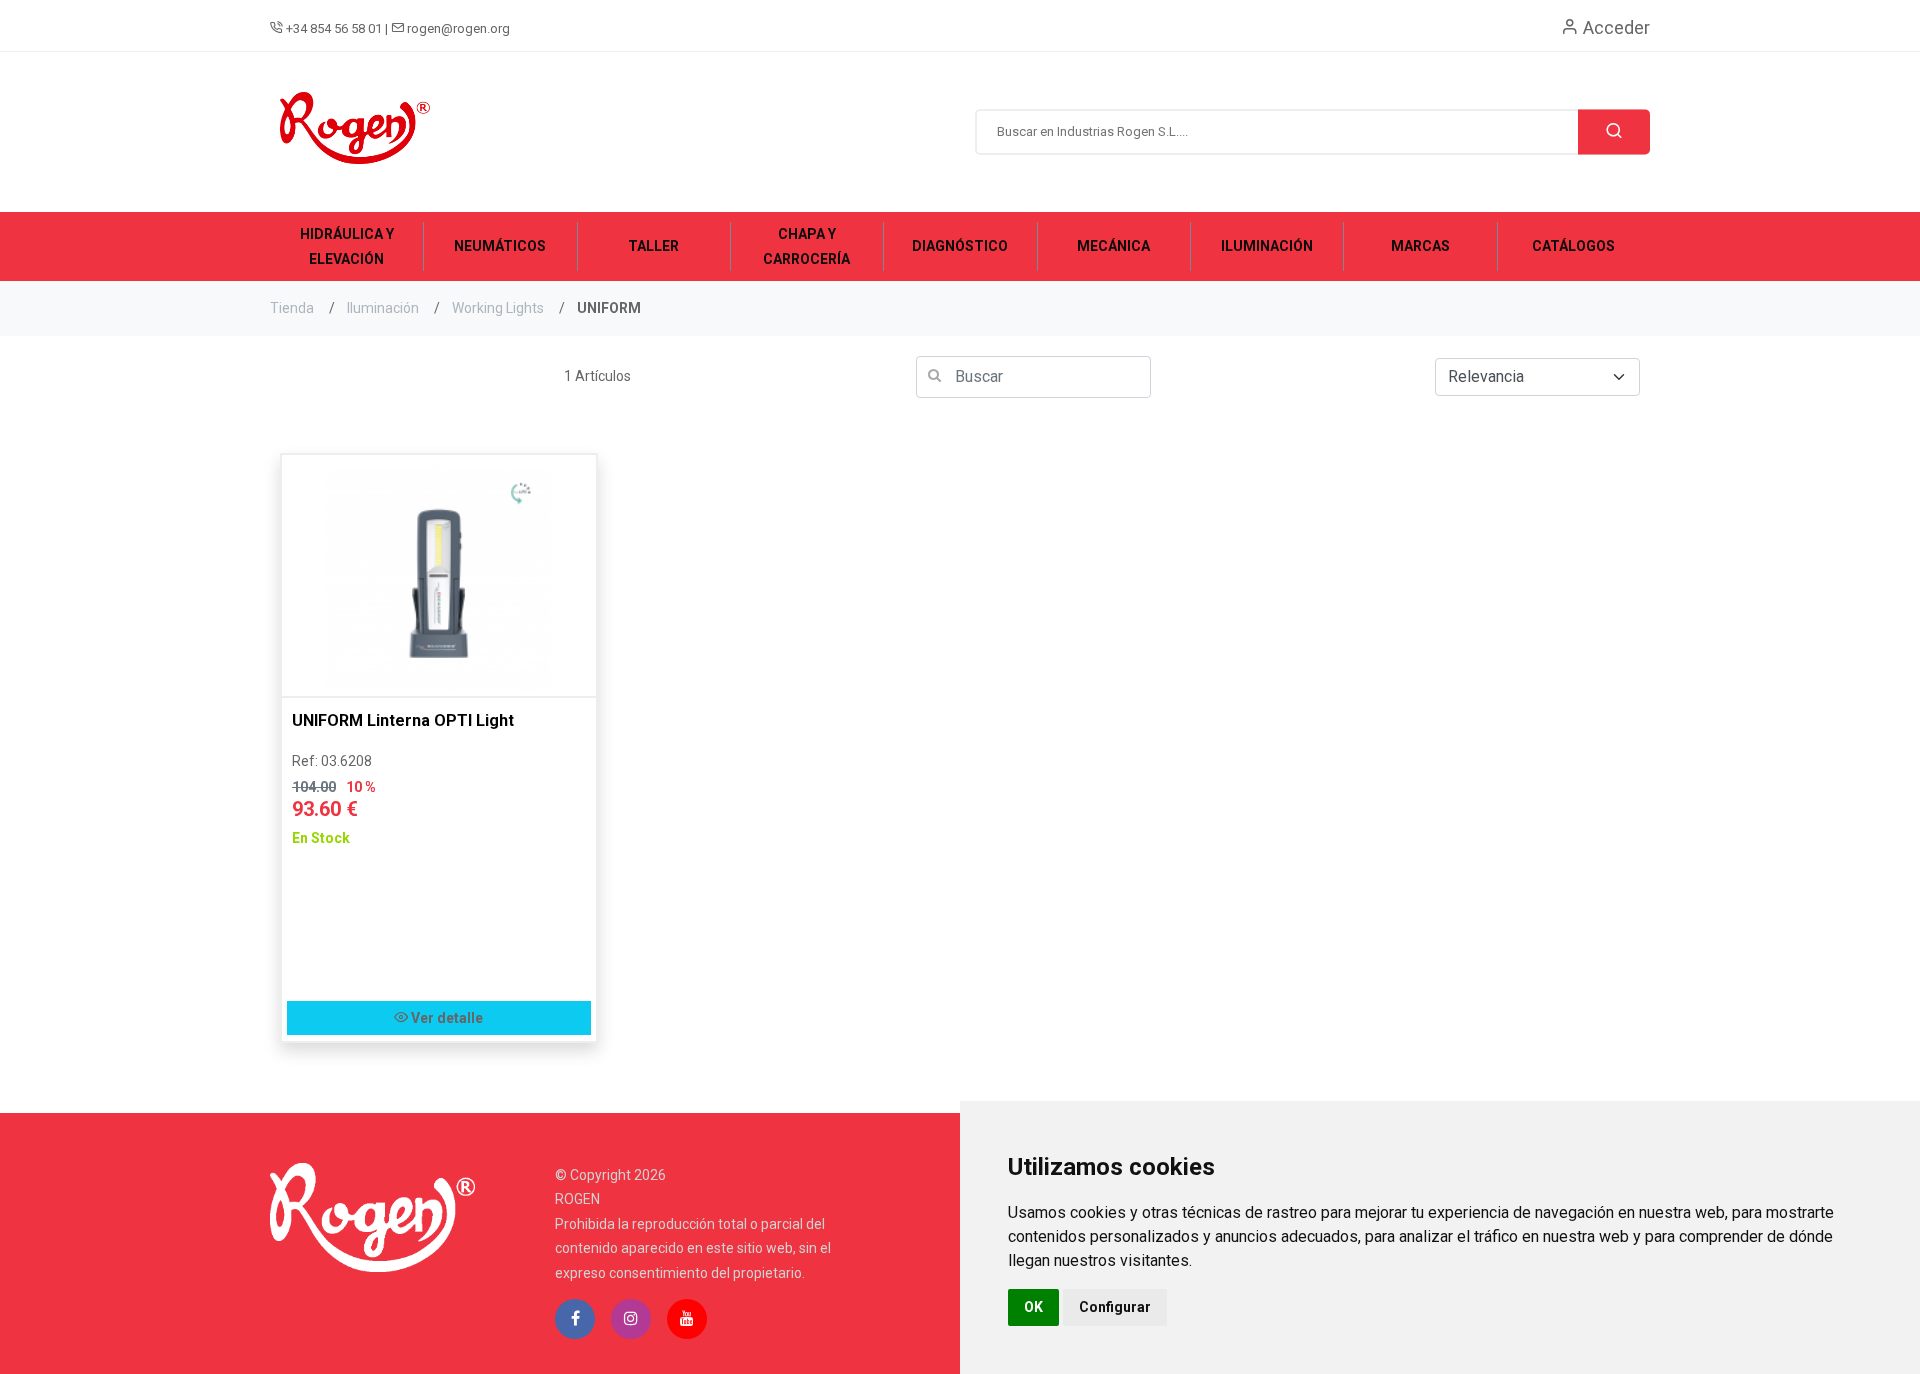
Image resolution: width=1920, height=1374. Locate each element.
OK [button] (1033, 1307)
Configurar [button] (1115, 1307)
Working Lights (498, 308)
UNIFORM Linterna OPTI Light (403, 720)
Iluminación (383, 308)
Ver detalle (445, 1018)
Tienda (292, 308)
